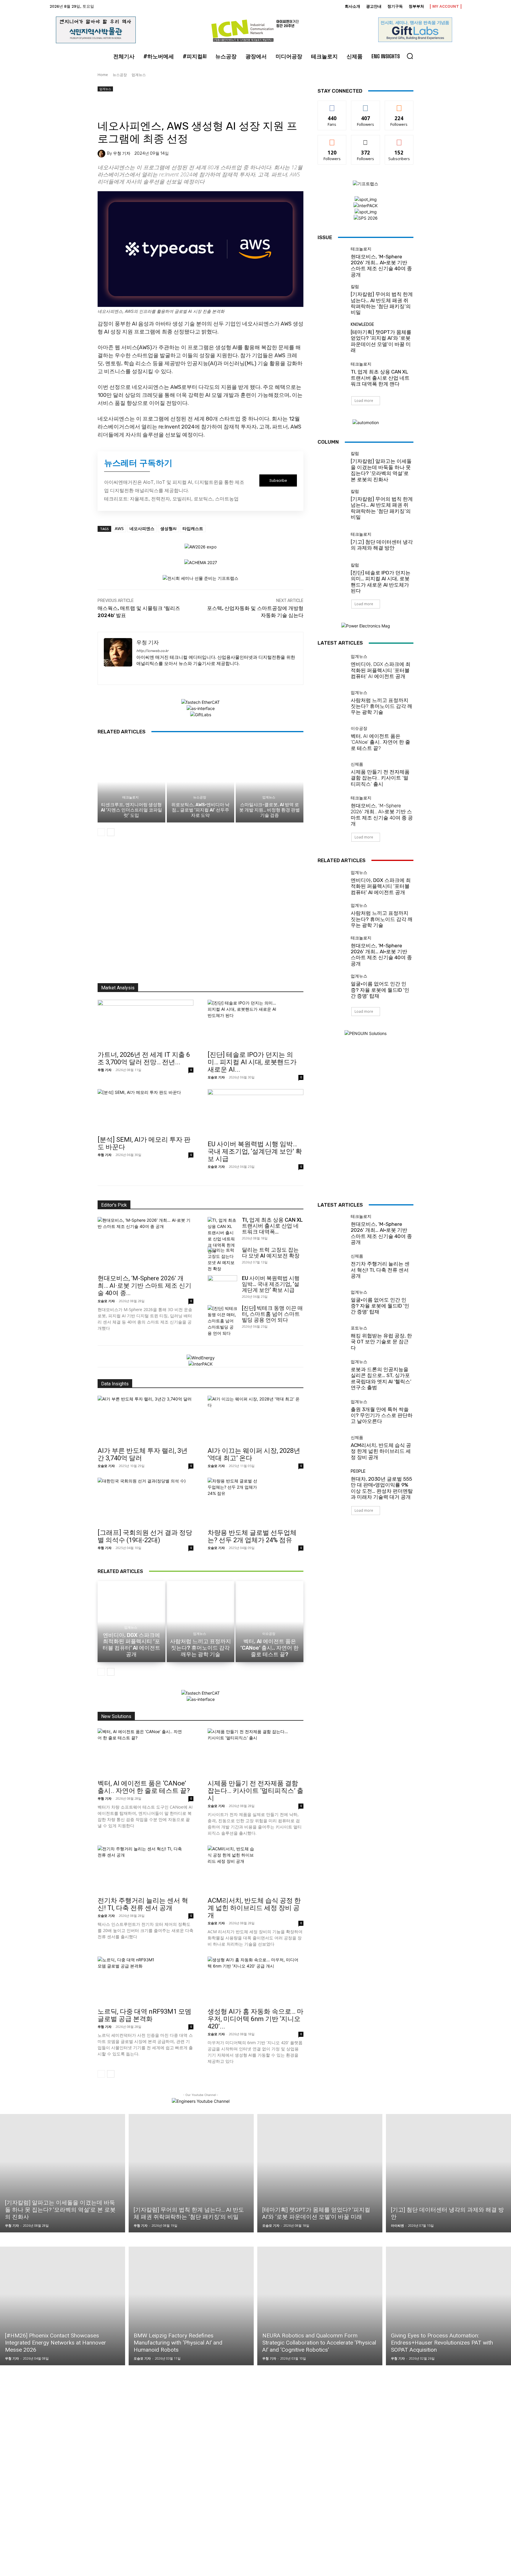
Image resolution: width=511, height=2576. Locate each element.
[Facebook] (104, 105)
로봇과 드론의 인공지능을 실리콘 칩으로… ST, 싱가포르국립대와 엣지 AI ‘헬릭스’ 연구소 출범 (381, 1378)
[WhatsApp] (144, 105)
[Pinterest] (131, 105)
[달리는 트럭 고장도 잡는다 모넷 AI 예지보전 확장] (221, 1259)
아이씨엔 (397, 2225)
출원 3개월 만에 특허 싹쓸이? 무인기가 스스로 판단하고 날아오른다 (382, 1415)
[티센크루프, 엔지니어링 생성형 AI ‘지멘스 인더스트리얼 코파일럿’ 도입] (131, 782)
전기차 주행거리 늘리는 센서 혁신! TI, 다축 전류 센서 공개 (143, 1904)
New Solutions (116, 1716)
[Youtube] (192, 673)
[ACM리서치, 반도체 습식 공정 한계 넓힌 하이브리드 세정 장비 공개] (256, 1869)
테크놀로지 (131, 797)
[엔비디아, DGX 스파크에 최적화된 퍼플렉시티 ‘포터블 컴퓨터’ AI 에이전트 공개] (332, 667)
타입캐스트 (193, 528)
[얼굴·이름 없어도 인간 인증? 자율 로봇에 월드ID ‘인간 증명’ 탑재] (332, 987)
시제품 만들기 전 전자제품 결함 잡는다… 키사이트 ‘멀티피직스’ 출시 (380, 778)
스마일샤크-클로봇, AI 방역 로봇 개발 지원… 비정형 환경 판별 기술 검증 (270, 810)
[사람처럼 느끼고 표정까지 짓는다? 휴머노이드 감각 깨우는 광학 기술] (332, 703)
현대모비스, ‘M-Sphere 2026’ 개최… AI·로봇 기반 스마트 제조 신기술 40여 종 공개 (381, 266)
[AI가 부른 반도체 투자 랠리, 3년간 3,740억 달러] (145, 1419)
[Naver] (226, 105)
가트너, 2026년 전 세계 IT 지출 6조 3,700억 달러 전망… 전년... (144, 1058)
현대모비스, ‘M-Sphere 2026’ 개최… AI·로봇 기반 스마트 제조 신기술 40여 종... (144, 1286)
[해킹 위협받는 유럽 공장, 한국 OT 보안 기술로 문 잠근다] (332, 1338)
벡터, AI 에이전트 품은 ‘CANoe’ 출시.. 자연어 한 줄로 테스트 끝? (380, 742)
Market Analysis (118, 988)
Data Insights (115, 1384)
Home (103, 75)
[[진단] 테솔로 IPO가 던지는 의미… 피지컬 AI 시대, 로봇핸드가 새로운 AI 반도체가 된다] (256, 1023)
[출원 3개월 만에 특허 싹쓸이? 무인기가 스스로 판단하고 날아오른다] (332, 1412)
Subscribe (399, 140)
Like (332, 105)
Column (328, 442)
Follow (366, 105)
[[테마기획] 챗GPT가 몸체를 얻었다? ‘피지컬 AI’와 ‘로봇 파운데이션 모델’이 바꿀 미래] (332, 337)
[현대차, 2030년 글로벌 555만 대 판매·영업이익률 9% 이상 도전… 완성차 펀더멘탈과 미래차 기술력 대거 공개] (332, 1484)
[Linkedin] (158, 105)
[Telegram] (199, 105)
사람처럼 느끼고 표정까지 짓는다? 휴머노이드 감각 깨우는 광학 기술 (381, 706)
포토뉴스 (359, 1328)
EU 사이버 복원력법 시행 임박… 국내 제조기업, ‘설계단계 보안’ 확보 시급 (255, 1151)
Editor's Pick (114, 1205)
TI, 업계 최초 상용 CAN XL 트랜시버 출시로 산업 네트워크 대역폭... (272, 1226)
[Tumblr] (185, 105)
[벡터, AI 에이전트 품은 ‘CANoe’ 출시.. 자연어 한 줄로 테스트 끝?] (332, 739)
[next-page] (111, 832)
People (358, 1471)
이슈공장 (359, 729)
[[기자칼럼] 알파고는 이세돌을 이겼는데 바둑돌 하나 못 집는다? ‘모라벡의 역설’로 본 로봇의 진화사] (332, 466)
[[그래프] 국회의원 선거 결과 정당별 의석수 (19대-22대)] (145, 1501)
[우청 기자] (102, 154)
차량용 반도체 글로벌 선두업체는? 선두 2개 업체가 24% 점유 (252, 1536)
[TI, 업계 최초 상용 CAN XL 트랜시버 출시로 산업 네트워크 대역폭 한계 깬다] (332, 375)
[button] (410, 56)
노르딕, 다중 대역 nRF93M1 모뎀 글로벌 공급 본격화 (144, 2015)
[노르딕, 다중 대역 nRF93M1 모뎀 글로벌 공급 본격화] (145, 1980)
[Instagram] (149, 673)
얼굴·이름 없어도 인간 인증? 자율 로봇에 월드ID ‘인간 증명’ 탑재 (380, 990)
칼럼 (355, 287)
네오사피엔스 (142, 528)
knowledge (362, 325)
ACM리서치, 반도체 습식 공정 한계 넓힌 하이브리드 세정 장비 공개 (254, 1908)
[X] (117, 105)
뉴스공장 (120, 75)
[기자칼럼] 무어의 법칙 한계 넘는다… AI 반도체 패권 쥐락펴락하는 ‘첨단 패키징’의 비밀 (382, 303)
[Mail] (160, 673)
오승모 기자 (216, 1077)
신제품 (357, 764)
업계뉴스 (139, 75)
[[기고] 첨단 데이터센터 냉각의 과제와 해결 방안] (332, 542)
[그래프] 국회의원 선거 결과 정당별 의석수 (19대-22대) (145, 1536)
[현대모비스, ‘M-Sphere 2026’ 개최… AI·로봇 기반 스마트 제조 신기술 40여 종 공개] (332, 261)
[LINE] (212, 105)
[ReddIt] (172, 105)
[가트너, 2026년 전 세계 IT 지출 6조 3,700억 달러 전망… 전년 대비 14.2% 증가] (145, 1023)
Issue (325, 237)
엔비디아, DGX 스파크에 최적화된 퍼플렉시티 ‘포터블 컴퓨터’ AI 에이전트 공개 (381, 670)
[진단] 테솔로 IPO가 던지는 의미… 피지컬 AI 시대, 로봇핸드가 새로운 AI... (252, 1062)
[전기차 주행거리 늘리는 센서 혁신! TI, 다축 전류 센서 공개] (145, 1869)
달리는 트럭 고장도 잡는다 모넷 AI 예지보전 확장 (271, 1253)
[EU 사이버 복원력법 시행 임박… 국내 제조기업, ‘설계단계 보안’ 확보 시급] (256, 1113)
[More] (253, 105)
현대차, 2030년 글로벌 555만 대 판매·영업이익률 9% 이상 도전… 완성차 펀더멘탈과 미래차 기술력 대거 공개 (382, 1488)
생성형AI (168, 528)
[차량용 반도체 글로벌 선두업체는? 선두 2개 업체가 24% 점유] (256, 1501)
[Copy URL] (240, 105)
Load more (364, 401)
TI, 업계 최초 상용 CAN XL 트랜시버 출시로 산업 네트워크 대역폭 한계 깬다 (380, 378)
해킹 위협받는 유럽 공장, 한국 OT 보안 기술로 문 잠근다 (381, 1342)
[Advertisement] (200, 912)
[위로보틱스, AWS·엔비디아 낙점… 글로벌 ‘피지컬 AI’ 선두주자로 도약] (201, 782)
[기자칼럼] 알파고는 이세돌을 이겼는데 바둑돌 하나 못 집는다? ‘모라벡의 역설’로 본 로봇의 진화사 (381, 470)
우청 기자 (122, 154)
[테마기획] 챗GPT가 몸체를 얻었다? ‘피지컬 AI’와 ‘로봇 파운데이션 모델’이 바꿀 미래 (381, 341)
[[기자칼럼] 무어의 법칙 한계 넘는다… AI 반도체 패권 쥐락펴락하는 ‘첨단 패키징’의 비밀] (332, 299)
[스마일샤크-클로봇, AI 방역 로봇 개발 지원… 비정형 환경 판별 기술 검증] (270, 782)
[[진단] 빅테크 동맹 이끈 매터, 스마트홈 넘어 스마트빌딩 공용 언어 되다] (222, 1321)
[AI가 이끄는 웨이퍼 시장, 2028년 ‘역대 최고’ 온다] (256, 1419)
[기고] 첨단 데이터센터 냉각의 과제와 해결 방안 (382, 545)
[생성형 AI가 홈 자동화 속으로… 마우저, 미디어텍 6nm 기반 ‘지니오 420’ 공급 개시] (256, 1980)
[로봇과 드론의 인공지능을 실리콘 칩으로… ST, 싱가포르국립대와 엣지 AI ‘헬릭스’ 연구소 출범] (332, 1374)
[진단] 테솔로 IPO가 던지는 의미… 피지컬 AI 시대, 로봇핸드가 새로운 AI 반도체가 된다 (381, 582)
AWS (119, 528)
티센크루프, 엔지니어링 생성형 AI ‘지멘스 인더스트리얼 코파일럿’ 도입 (131, 810)
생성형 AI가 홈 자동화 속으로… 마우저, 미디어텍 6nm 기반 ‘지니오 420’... (256, 2019)
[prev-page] (101, 832)
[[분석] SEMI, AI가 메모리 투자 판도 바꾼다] (145, 1111)
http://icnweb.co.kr (152, 651)
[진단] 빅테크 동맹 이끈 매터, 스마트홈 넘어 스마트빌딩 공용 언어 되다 (272, 1314)
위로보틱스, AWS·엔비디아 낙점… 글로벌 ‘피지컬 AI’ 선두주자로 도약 (200, 810)
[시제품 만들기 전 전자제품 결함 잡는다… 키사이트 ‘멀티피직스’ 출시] (332, 775)
